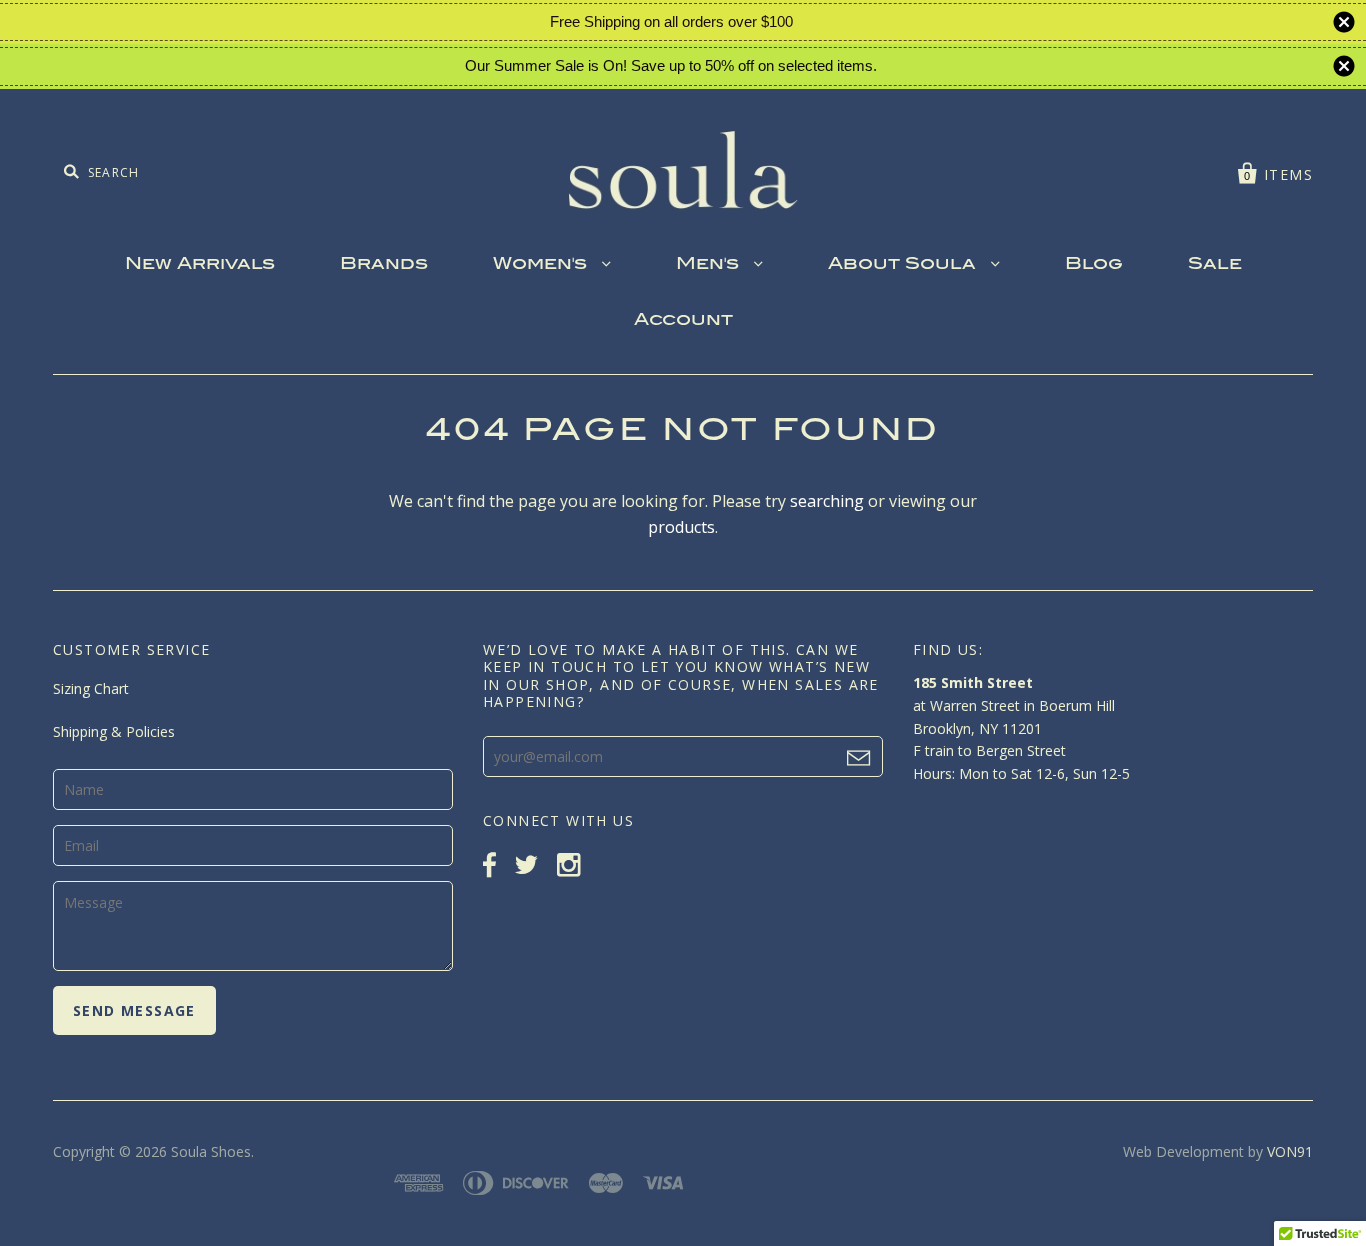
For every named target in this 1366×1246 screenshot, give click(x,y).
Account (683, 321)
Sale (1215, 265)
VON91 (1290, 1151)
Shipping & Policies (114, 731)
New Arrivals (200, 265)
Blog (1094, 265)
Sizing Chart (91, 688)
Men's (710, 265)
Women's (542, 265)
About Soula (904, 265)
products (681, 527)
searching (827, 501)
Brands (384, 265)
